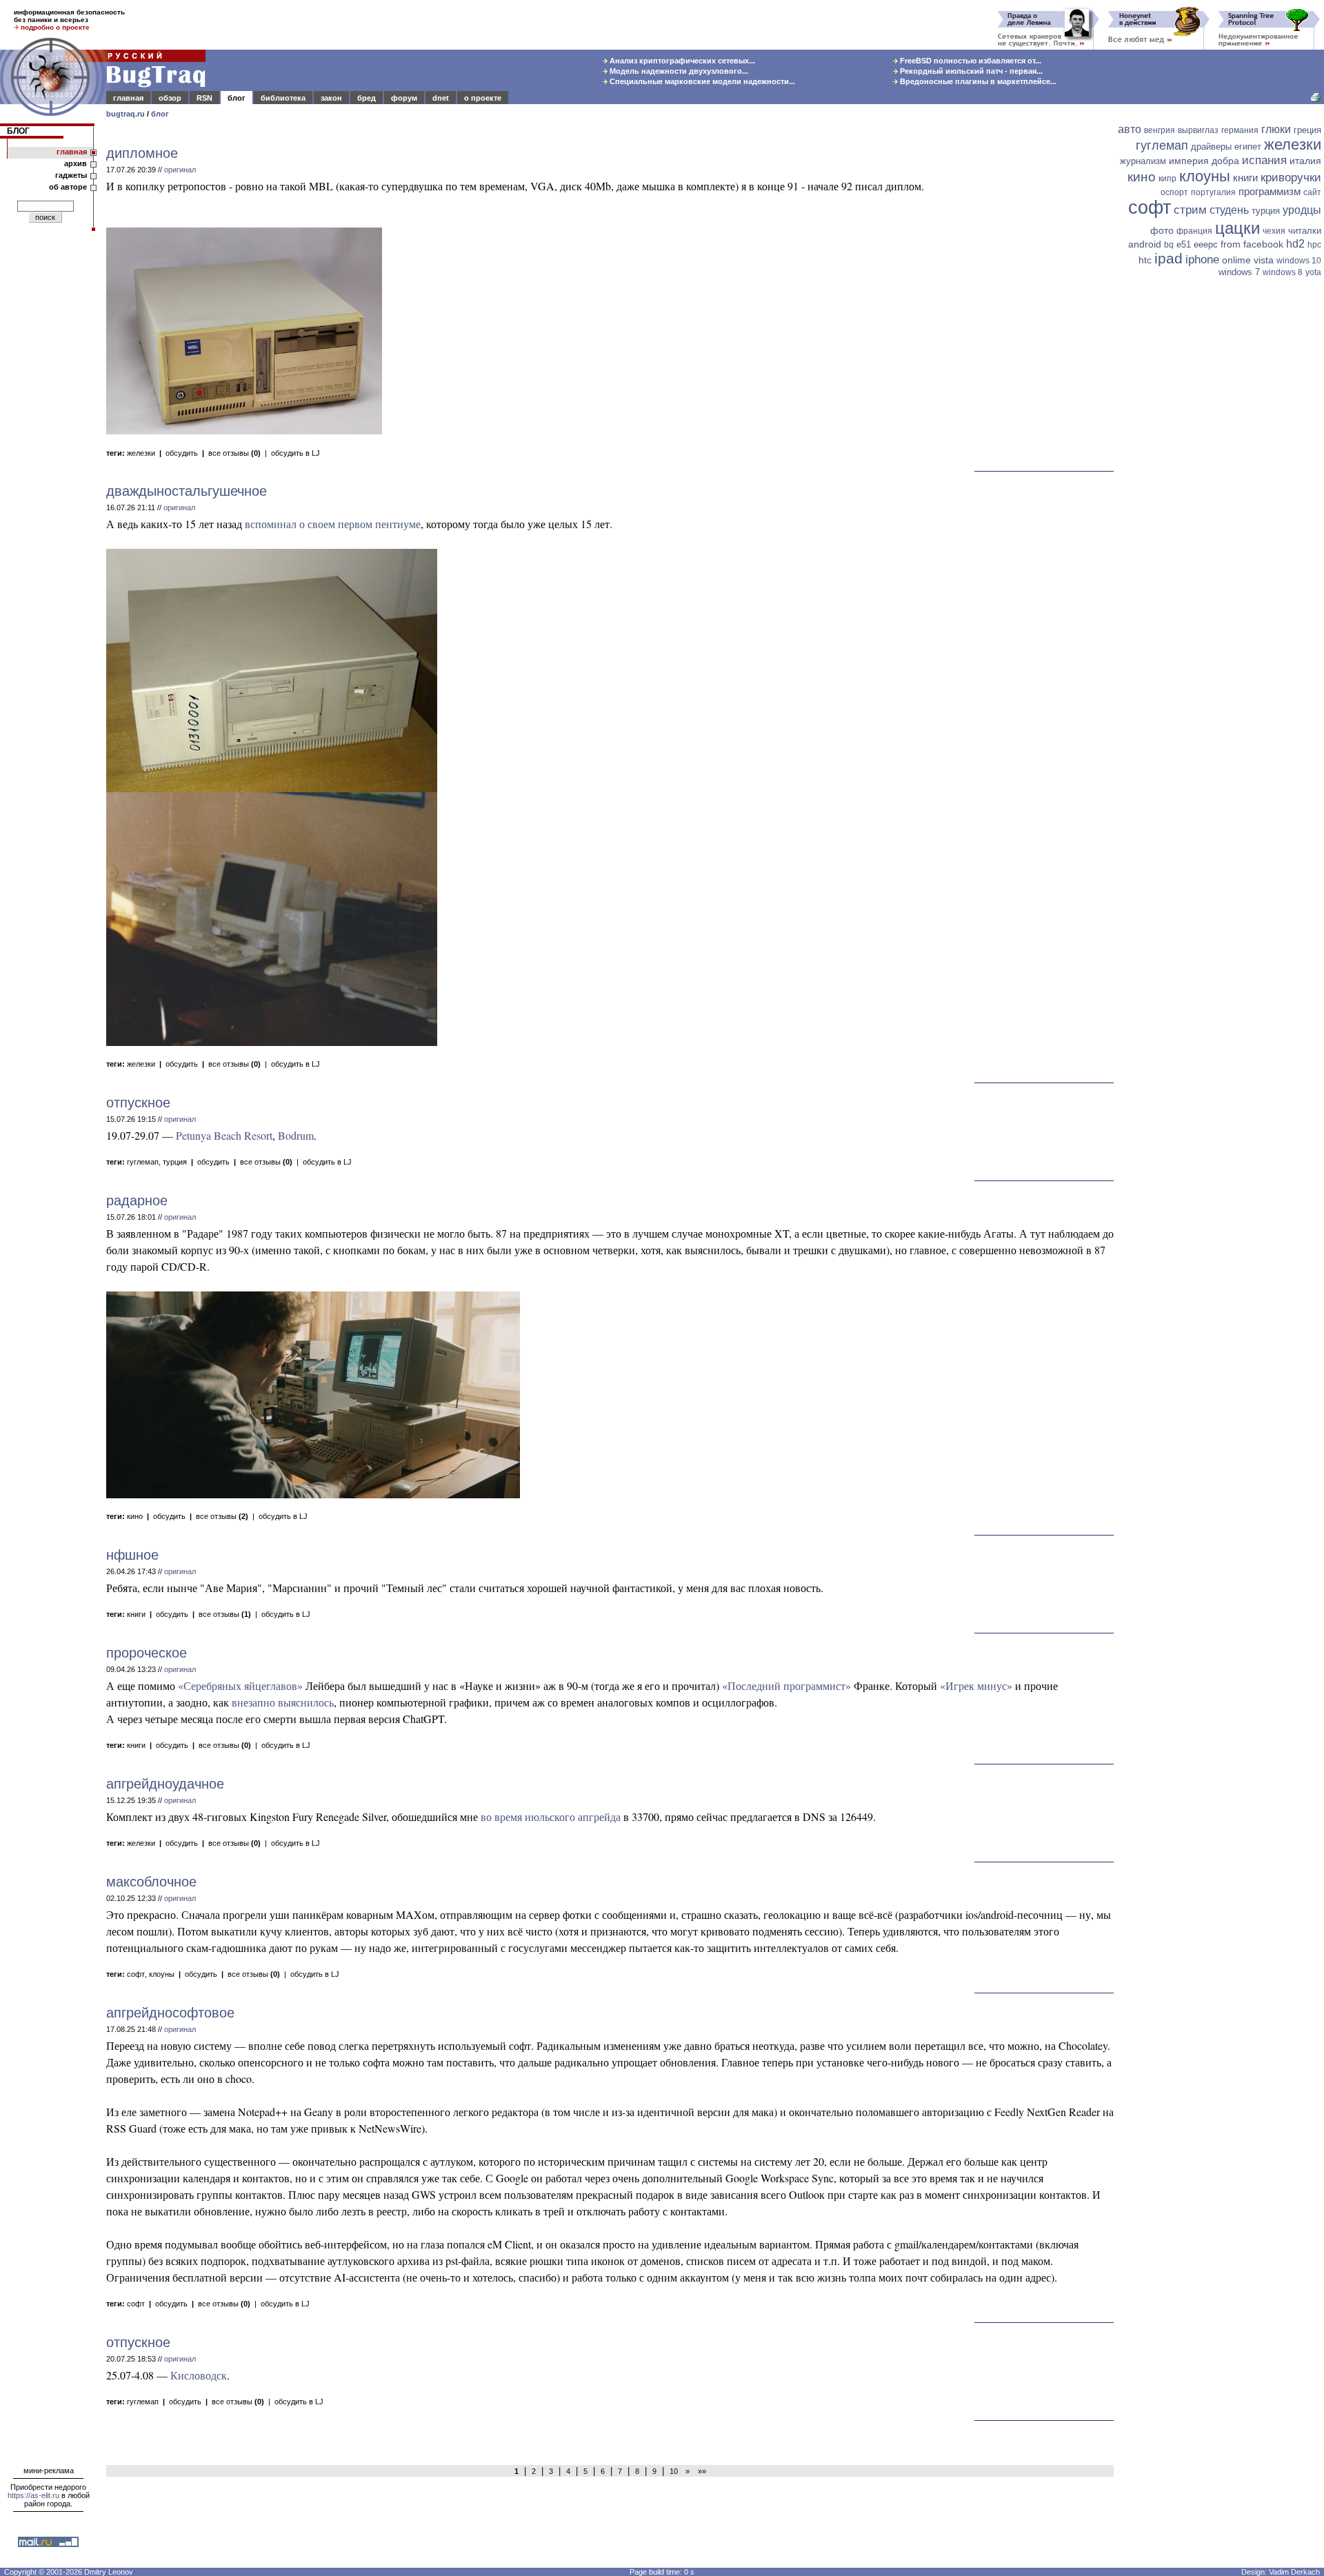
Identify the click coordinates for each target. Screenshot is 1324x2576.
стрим (1190, 210)
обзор (170, 98)
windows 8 (1283, 272)
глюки (1276, 129)
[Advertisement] (1221, 494)
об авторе (68, 187)
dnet (441, 98)
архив (76, 163)
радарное (137, 1200)
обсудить (182, 453)
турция (175, 1162)
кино (135, 1516)
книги (136, 1614)
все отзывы (234, 453)
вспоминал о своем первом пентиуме (333, 524)
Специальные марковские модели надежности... (701, 81)
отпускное (138, 1103)
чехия (1274, 231)
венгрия (1160, 130)
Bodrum (296, 1135)
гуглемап (143, 1162)
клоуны (162, 1974)
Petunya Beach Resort (224, 1135)
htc (1145, 260)
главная (128, 98)
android (1145, 244)
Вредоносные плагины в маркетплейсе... (977, 81)
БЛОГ (18, 131)
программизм (1270, 191)
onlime (1236, 260)
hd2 (1295, 244)
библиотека (283, 98)
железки (141, 453)
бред (367, 98)
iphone (1202, 260)
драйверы (1211, 147)
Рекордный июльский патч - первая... (970, 71)
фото (1162, 230)
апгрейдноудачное (165, 1784)
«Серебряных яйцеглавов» (240, 1686)
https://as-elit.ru (33, 2495)
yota (1313, 272)
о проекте (483, 98)
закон (331, 98)
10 (674, 2471)
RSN (204, 98)
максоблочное (151, 1882)
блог (237, 98)
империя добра (1204, 161)
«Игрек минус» (976, 1686)
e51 (1184, 244)
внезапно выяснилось (283, 1702)
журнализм (1143, 161)
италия (1305, 161)
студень (1229, 210)
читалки (1305, 231)
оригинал (180, 170)
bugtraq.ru (126, 114)
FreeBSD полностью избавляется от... (970, 61)
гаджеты (71, 175)
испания (1264, 160)
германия (1240, 130)
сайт (1312, 192)
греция (1307, 130)
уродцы (1302, 210)
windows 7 (1239, 272)
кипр (1167, 179)
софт (136, 1974)
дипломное (142, 153)
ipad (1168, 258)
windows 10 (1299, 261)
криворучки (1291, 178)
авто (1130, 129)
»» (700, 2471)
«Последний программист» (786, 1686)
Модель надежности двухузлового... (678, 71)
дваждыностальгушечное (187, 491)
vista (1264, 260)
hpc (1314, 245)
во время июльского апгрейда (551, 1817)
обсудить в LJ (295, 453)
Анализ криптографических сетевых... (681, 61)
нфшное (132, 1555)
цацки (1237, 228)
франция (1194, 231)
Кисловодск (199, 2375)
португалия (1213, 192)
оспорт (1174, 192)
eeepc (1206, 244)
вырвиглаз (1198, 130)
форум (404, 98)
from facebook (1252, 244)
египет (1248, 147)
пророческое (147, 1653)
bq (1169, 245)
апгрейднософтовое (170, 2013)
